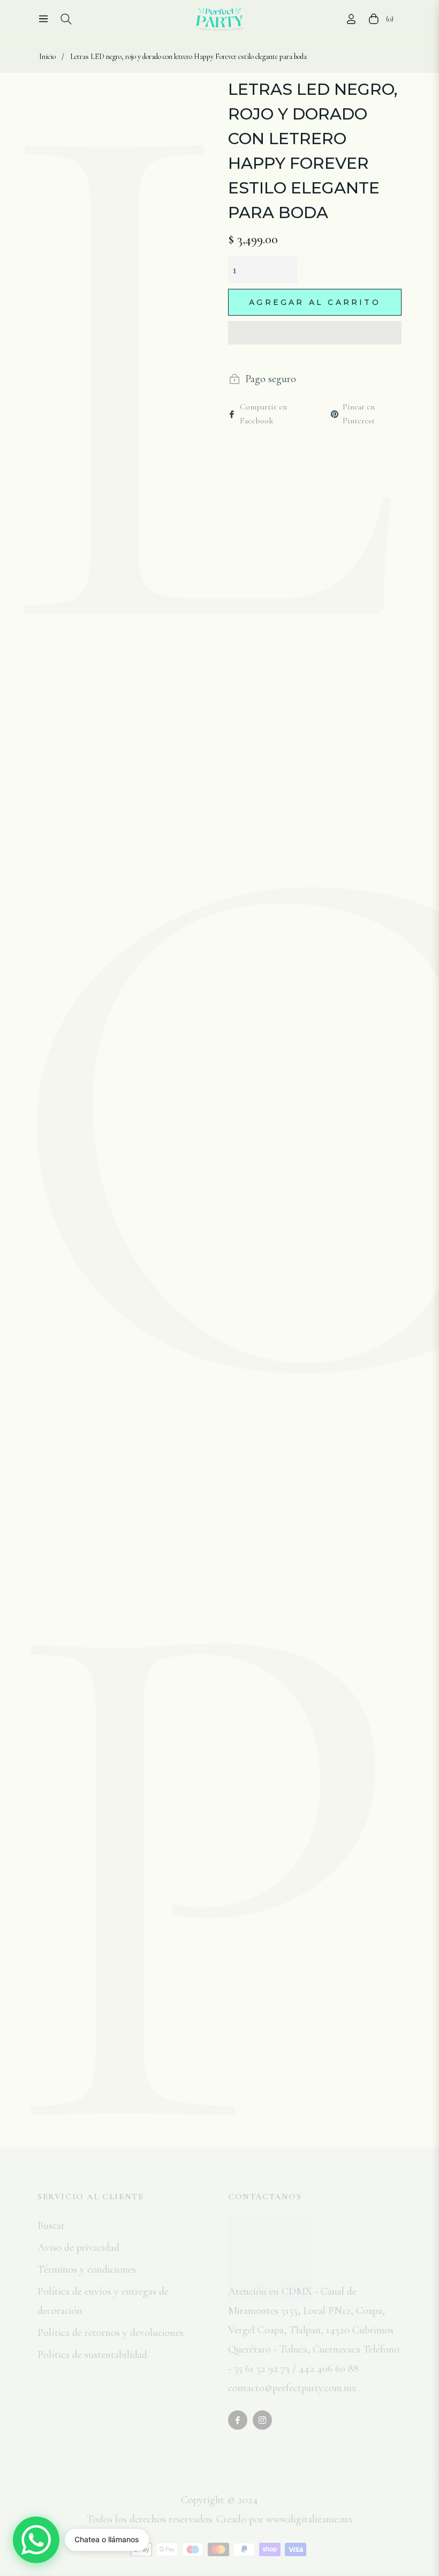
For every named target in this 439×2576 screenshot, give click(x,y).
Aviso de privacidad (78, 2248)
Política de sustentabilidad (92, 2355)
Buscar (51, 2226)
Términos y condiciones (87, 2269)
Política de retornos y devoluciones (111, 2333)
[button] (315, 333)
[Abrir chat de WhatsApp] (36, 2540)
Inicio (47, 57)
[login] (351, 19)
